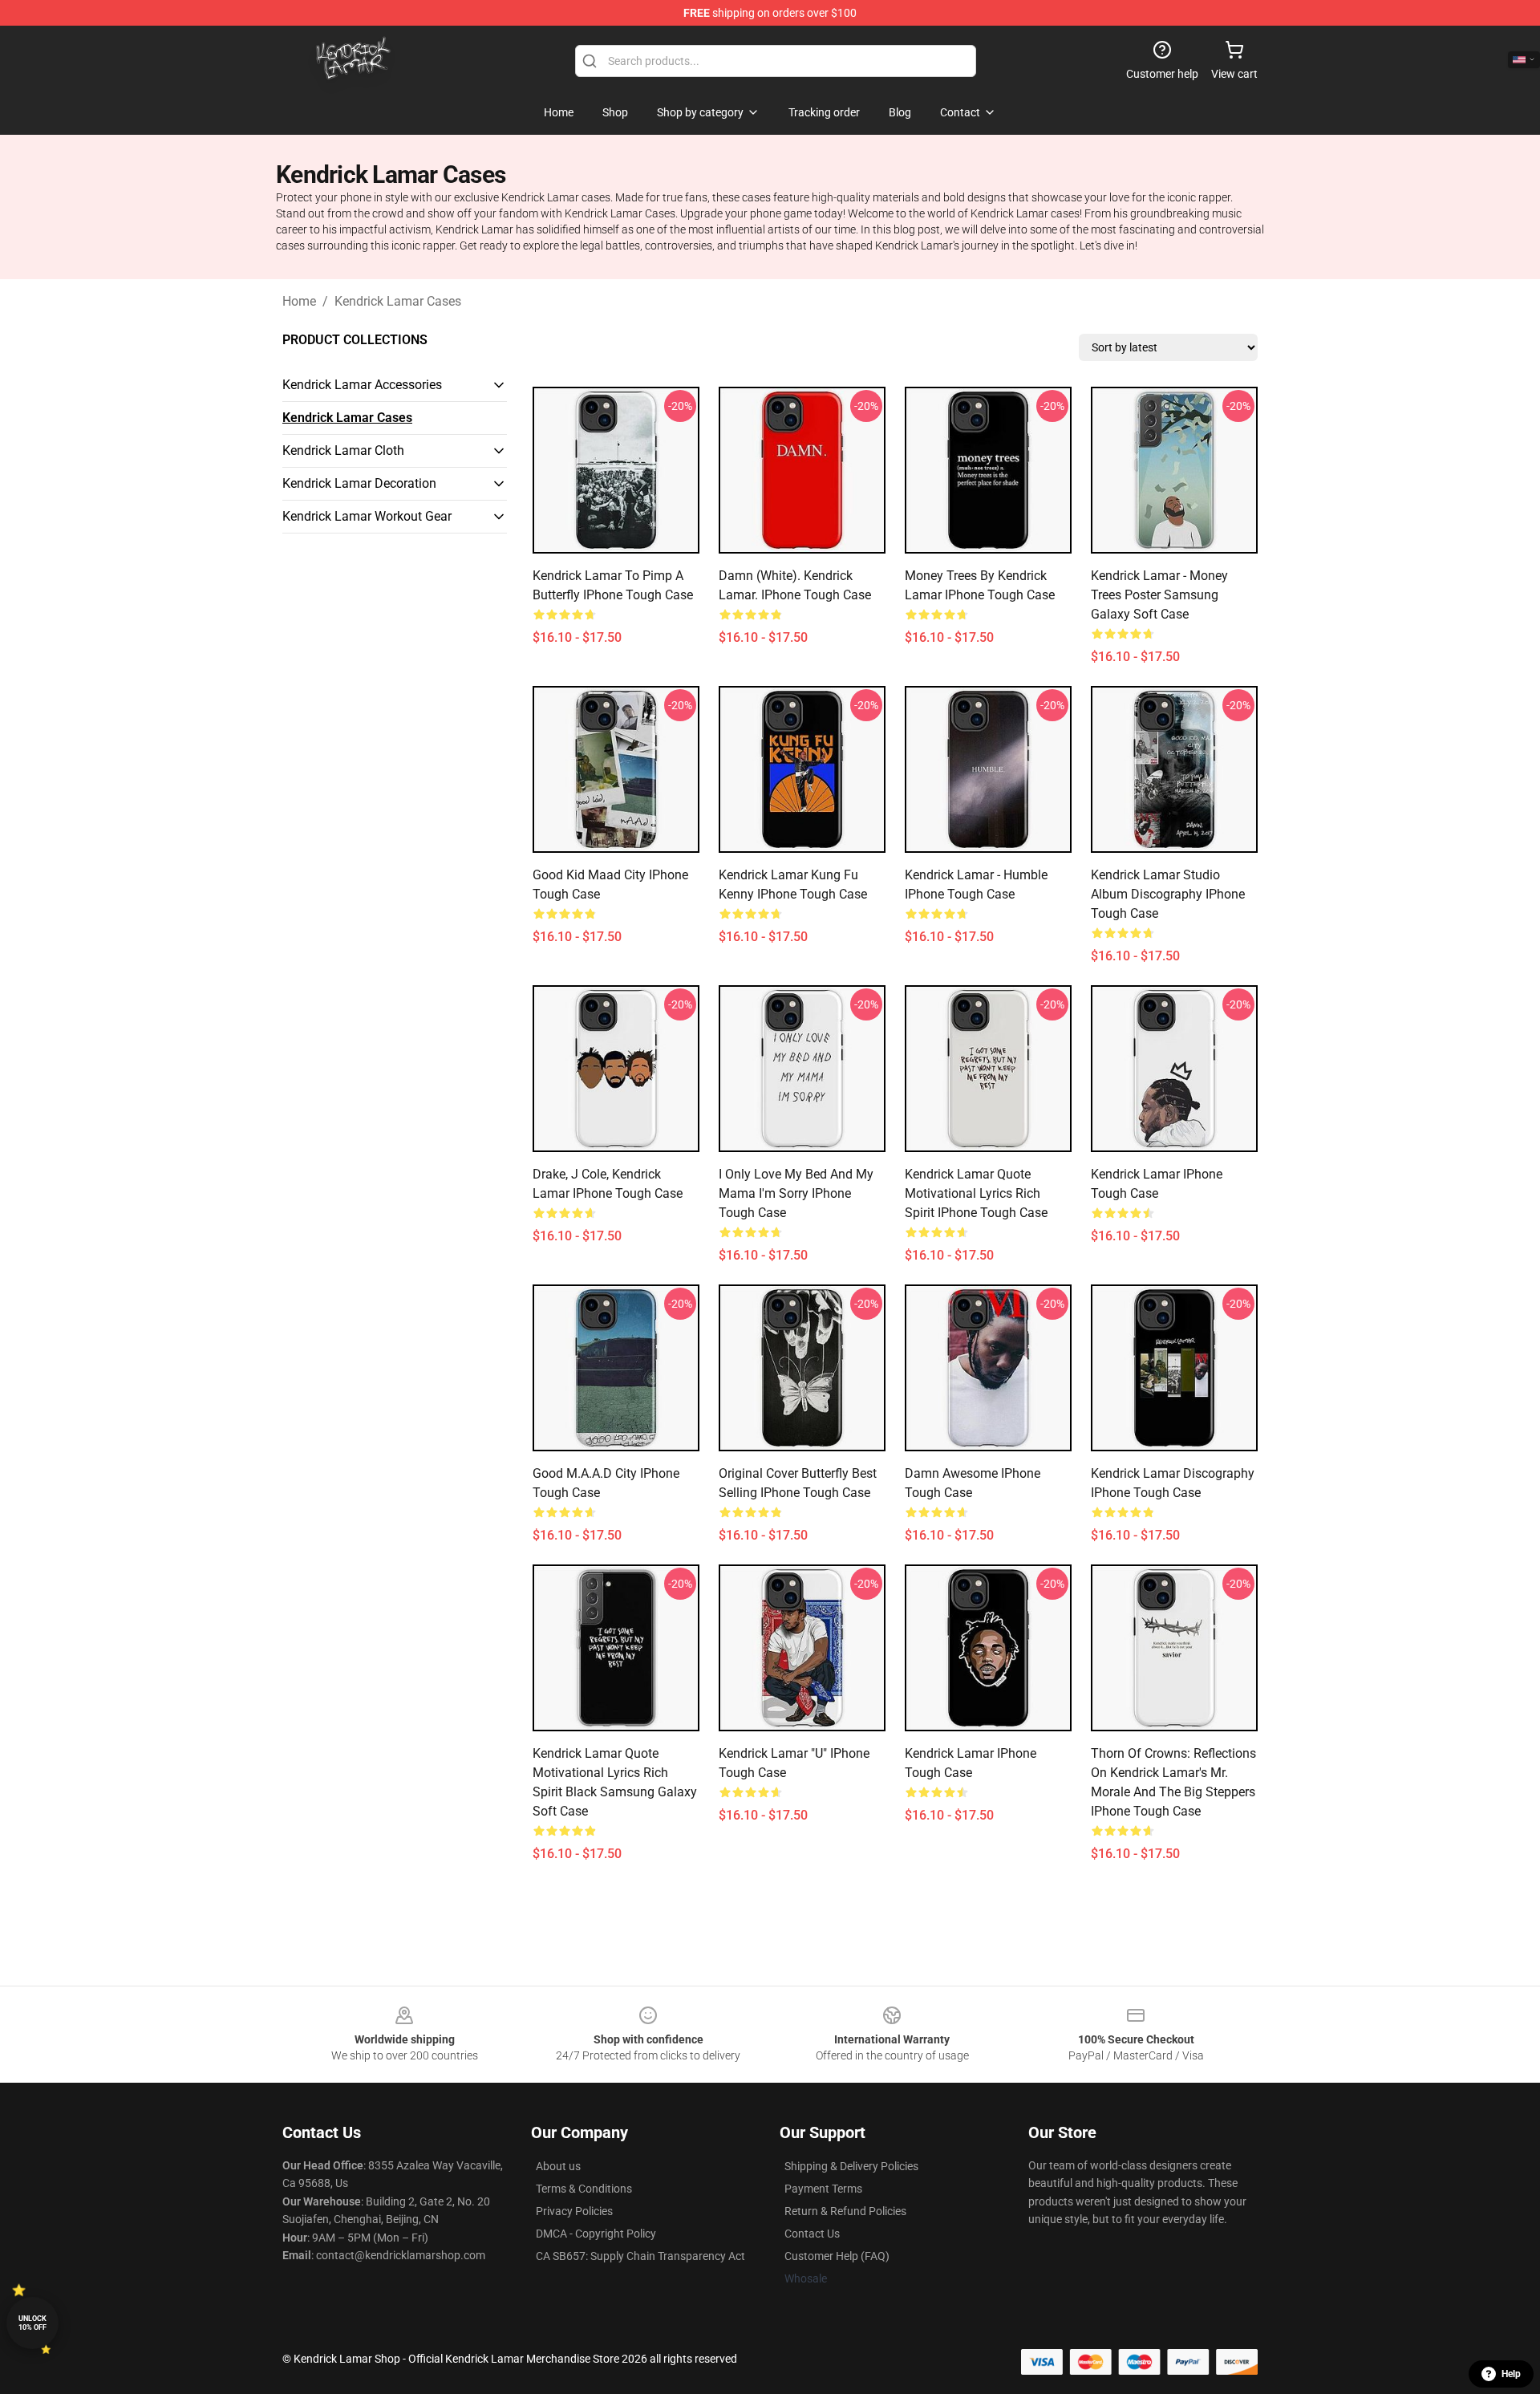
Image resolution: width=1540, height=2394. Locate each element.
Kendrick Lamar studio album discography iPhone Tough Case (1168, 894)
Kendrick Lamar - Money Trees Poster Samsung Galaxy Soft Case (1159, 595)
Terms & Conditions (584, 2189)
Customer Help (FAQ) (837, 2256)
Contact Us (812, 2234)
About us (558, 2166)
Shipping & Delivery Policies (851, 2166)
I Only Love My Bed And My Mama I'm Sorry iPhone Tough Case (796, 1193)
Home (299, 301)
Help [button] (1511, 2374)
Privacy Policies (574, 2211)
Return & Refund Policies (845, 2211)
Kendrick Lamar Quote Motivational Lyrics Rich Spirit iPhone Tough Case (976, 1193)
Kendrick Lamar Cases (398, 301)
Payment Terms (823, 2189)
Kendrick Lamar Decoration (359, 483)
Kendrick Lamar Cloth (343, 450)
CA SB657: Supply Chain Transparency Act (640, 2256)
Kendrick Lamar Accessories (362, 385)
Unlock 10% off (32, 2323)
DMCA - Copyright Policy (596, 2234)
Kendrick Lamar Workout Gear (367, 516)
